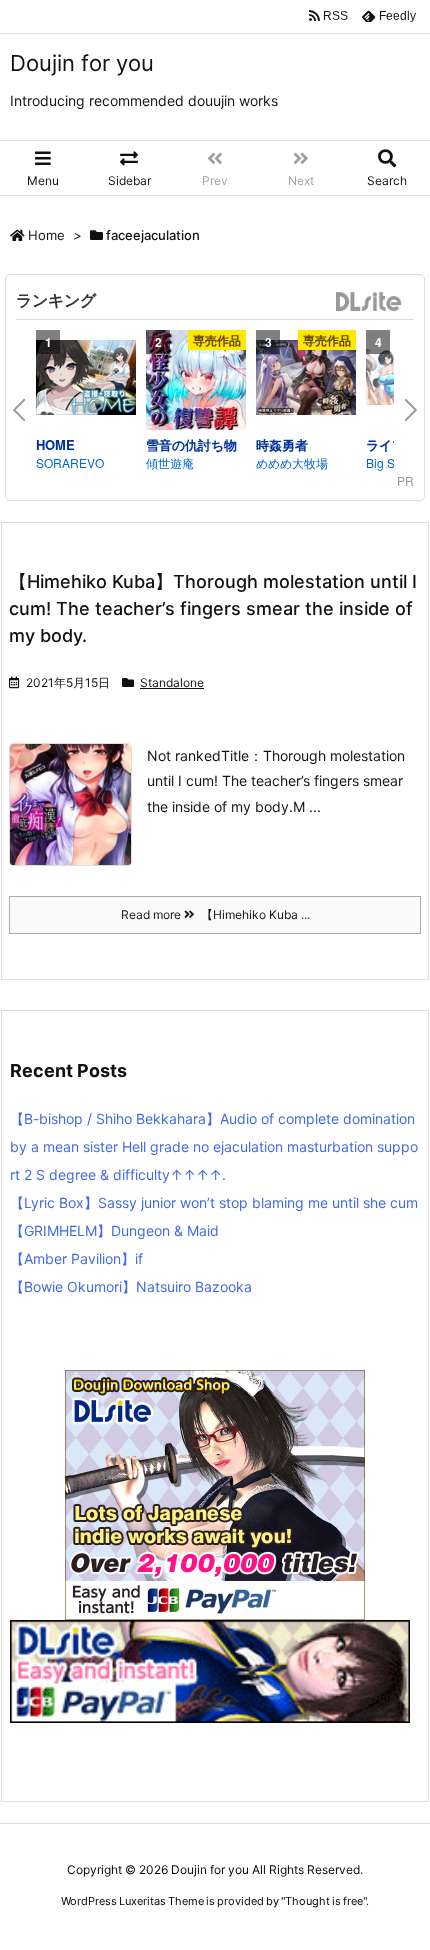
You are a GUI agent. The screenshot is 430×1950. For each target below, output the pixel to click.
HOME (55, 444)
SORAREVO (70, 462)
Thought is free (324, 1901)
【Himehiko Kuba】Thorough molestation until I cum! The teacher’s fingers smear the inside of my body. (213, 608)
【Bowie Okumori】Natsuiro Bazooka (131, 1286)
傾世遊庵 (170, 462)
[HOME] (86, 380)
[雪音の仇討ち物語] (196, 382)
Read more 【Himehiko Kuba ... (215, 914)
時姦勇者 (282, 444)
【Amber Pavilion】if (76, 1258)
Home (46, 235)
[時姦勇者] (306, 380)
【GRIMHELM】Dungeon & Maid (114, 1230)
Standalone (172, 682)
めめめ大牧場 (292, 462)
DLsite (369, 302)
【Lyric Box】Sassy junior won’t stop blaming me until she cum (214, 1202)
